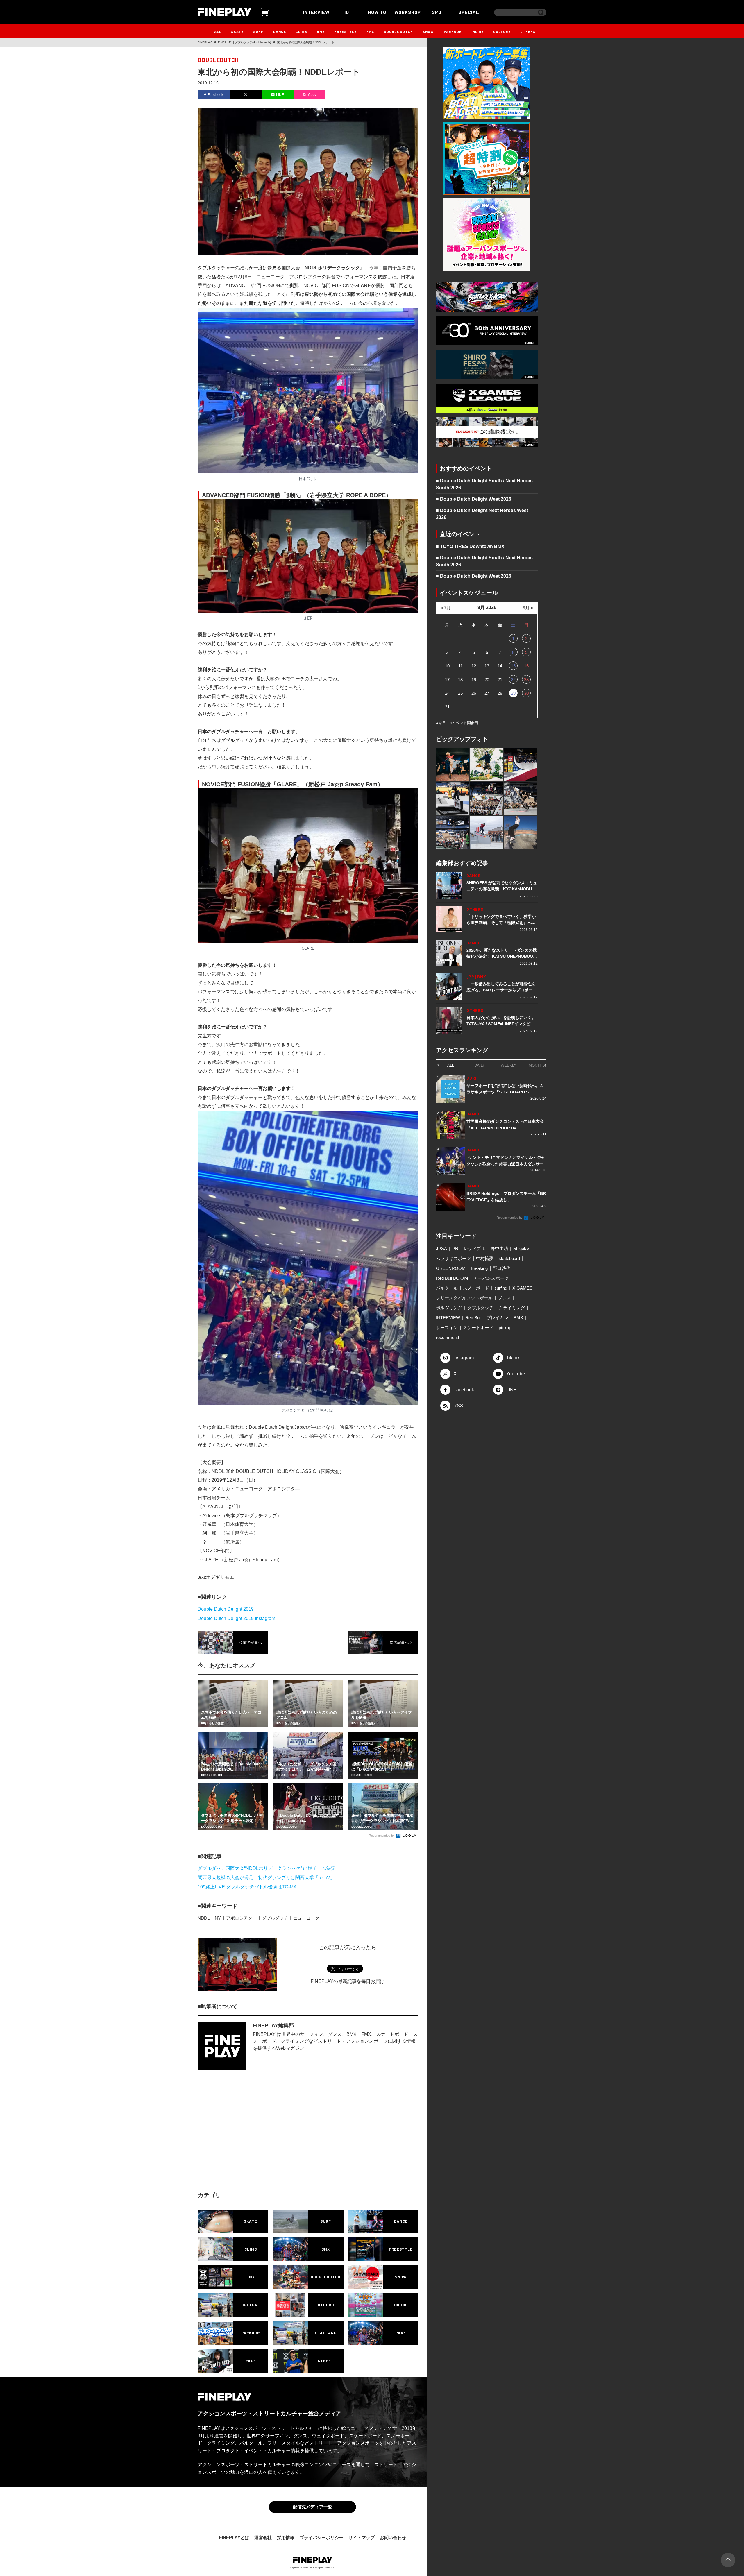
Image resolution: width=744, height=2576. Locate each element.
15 (513, 666)
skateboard (509, 1258)
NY (218, 1918)
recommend (447, 1337)
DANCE (280, 31)
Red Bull (473, 1318)
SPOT (438, 12)
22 (513, 680)
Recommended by (382, 1836)
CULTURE (502, 31)
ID (347, 12)
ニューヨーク (306, 1918)
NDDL (204, 1918)
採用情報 (286, 2537)
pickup (505, 1328)
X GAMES (522, 1288)
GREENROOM (451, 1268)
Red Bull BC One (452, 1278)
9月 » (528, 608)
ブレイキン (497, 1318)
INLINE (477, 31)
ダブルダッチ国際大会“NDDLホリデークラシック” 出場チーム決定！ (269, 1868)
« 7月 (446, 608)
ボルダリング (449, 1308)
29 (513, 693)
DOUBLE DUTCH (398, 31)
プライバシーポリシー (321, 2537)
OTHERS (528, 31)
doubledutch (218, 60)
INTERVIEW (316, 12)
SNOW (428, 31)
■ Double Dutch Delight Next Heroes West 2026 (482, 514)
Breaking (479, 1268)
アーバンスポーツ (491, 1278)
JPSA (441, 1248)
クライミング (512, 1308)
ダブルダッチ (275, 1918)
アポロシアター (241, 1918)
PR (455, 1248)
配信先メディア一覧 (313, 2507)
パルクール (447, 1288)
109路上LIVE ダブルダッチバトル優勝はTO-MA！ (250, 1887)
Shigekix (521, 1248)
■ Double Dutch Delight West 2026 (474, 499)
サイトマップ (362, 2537)
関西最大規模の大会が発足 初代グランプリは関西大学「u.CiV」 (266, 1878)
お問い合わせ (393, 2537)
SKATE (237, 31)
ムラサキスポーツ (453, 1258)
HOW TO (377, 12)
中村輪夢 (485, 1258)
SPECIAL (469, 12)
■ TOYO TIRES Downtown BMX (470, 546)
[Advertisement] (257, 2139)
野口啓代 (502, 1268)
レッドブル (474, 1248)
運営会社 (263, 2537)
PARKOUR (453, 31)
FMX (370, 31)
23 (526, 680)
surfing (501, 1288)
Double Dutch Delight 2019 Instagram (236, 1618)
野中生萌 (499, 1248)
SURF (258, 31)
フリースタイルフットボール (464, 1298)
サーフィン (447, 1328)
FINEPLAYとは (234, 2537)
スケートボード (478, 1328)
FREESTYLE (346, 31)
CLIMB (301, 31)
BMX (321, 31)
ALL (218, 31)
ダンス (504, 1298)
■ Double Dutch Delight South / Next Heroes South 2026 (484, 484)
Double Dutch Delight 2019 (226, 1609)
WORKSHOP (408, 12)
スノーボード (476, 1288)
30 (526, 693)
